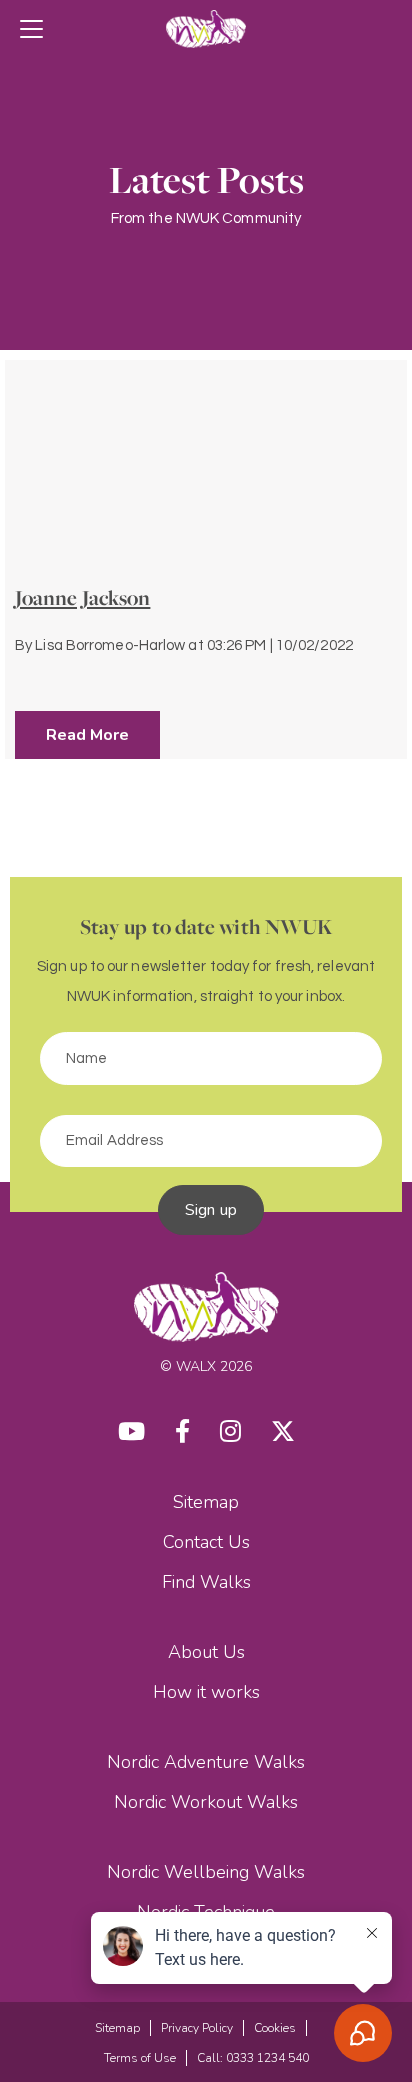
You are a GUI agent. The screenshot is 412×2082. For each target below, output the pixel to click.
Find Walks (206, 1582)
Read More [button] (87, 735)
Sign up (211, 1210)
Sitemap (206, 1502)
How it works (206, 1692)
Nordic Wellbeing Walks (206, 1872)
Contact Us (206, 1542)
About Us (206, 1652)
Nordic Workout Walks (206, 1802)
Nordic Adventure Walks (206, 1762)
